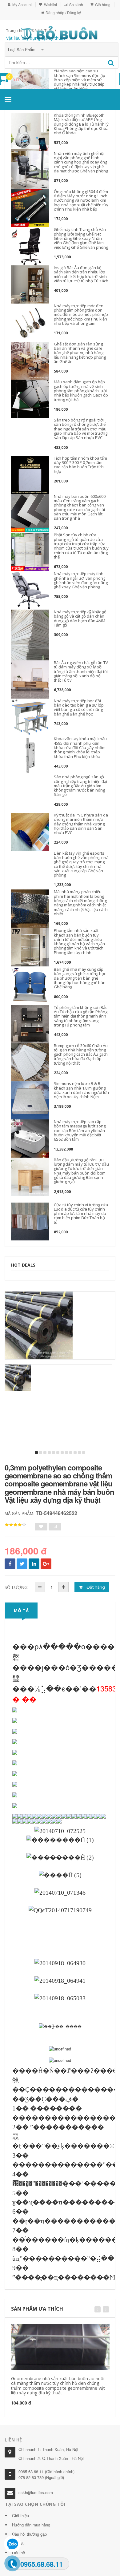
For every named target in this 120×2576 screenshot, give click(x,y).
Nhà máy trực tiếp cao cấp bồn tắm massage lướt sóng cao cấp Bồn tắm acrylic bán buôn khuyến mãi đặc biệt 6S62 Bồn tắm (80, 1130)
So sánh (76, 4)
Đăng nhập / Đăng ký (63, 12)
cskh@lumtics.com (36, 2492)
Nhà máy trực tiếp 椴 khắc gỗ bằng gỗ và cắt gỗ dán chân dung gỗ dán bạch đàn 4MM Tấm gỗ (80, 618)
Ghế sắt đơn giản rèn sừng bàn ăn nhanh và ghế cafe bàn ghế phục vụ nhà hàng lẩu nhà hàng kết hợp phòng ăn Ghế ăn (80, 353)
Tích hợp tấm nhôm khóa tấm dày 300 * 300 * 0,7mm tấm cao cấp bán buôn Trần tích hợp (80, 465)
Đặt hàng (95, 1587)
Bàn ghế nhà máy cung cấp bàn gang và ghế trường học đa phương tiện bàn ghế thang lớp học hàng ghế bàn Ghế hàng (80, 978)
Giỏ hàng (103, 4)
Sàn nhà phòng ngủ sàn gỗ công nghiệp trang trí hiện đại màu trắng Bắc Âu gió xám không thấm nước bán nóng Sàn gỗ (80, 786)
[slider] (15, 1525)
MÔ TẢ (21, 1611)
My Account (22, 4)
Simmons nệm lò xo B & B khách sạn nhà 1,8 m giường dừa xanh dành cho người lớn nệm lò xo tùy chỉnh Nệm (81, 1090)
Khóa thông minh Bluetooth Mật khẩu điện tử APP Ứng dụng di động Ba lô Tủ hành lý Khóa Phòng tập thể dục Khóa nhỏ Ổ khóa (81, 124)
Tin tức (18, 2543)
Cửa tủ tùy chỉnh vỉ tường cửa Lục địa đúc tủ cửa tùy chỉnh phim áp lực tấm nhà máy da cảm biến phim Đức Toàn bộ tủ (81, 1213)
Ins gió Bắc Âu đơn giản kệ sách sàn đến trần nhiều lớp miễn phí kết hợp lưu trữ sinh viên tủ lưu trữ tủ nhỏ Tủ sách (81, 274)
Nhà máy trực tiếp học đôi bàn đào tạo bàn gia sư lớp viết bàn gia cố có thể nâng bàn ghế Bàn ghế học (79, 707)
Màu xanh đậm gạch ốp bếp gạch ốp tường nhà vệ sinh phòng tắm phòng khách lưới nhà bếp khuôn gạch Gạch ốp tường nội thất (81, 391)
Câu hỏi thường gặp (29, 2534)
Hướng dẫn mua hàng (31, 2525)
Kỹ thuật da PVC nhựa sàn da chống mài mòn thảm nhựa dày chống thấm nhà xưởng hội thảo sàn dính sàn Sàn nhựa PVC (81, 824)
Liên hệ (18, 2552)
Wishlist (50, 4)
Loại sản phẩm (22, 49)
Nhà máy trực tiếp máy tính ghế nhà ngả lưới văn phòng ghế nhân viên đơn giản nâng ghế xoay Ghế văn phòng (81, 580)
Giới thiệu (20, 2516)
